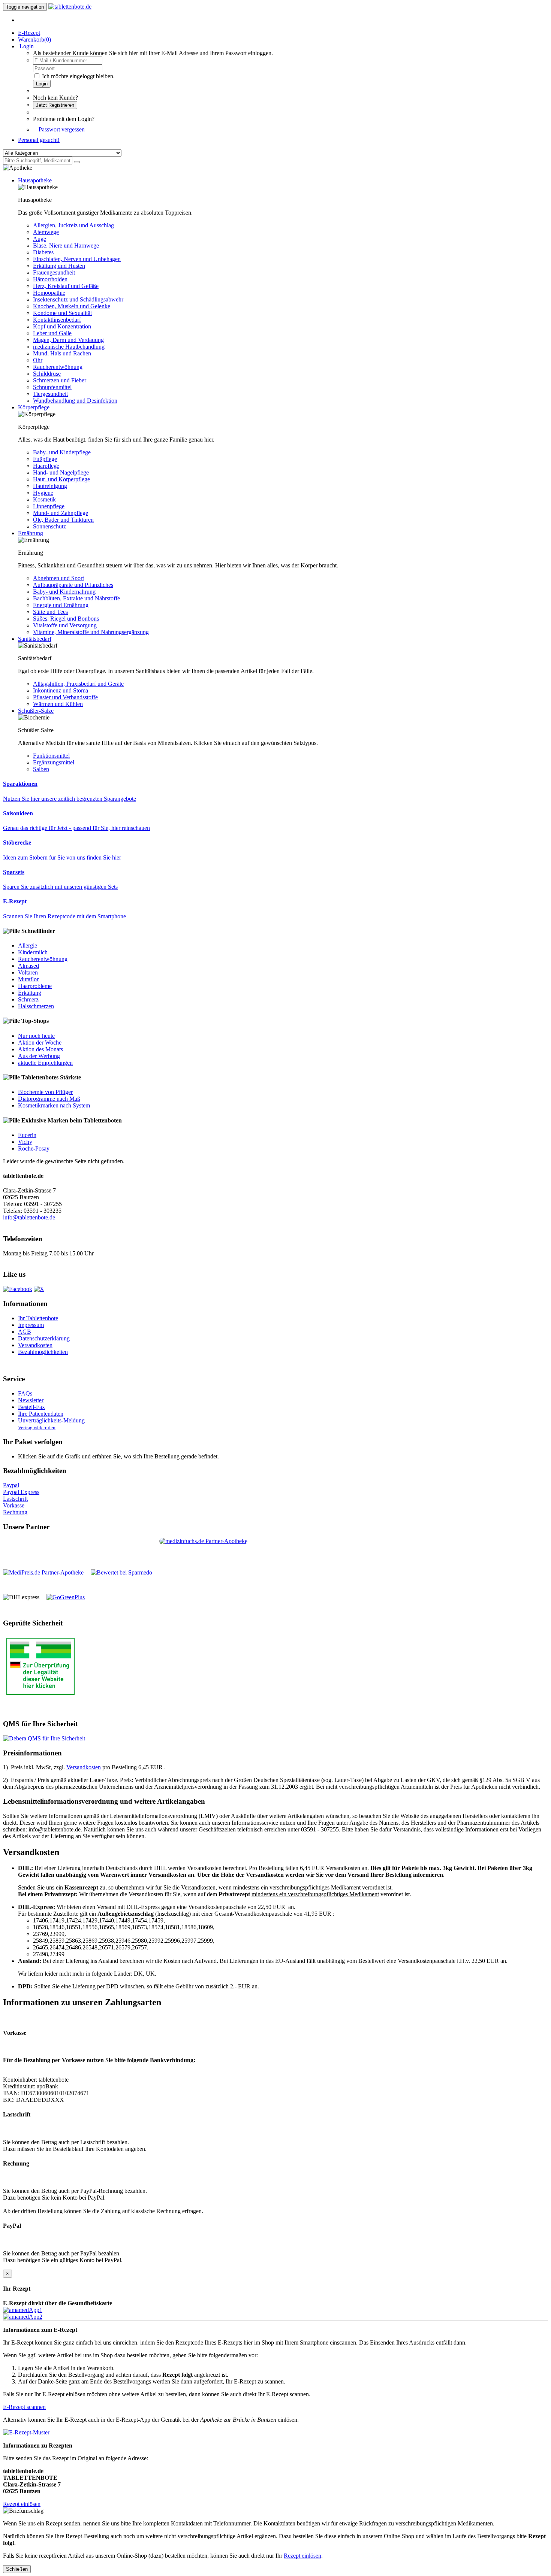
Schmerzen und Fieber (60, 380)
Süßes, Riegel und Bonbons (66, 619)
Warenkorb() (34, 40)
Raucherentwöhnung (58, 367)
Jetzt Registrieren (55, 105)
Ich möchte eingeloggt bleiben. (78, 76)
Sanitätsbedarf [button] (35, 639)
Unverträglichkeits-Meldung (51, 1420)
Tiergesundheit (50, 394)
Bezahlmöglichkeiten (43, 1352)
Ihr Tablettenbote (38, 1318)
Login (42, 84)
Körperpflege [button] (34, 407)
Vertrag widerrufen (37, 1428)
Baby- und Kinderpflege (62, 452)
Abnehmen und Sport (58, 578)
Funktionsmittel (51, 756)
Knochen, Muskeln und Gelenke (72, 306)
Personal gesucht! (39, 140)
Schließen (17, 2569)
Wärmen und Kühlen (58, 704)
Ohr (38, 360)
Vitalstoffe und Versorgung (65, 625)
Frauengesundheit (54, 272)
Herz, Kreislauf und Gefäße (66, 286)
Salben (41, 769)
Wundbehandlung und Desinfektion (75, 401)
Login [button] (26, 46)
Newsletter (31, 1400)
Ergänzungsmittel (54, 762)
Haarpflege (46, 466)
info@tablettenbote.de (29, 1217)
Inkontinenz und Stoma (61, 690)
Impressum (31, 1325)
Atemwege (46, 232)
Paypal (11, 1485)
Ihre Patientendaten (41, 1414)
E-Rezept (29, 33)
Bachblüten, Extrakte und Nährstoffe (76, 598)
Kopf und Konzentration (62, 326)
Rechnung (15, 1512)
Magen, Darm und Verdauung (68, 340)
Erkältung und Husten (59, 266)
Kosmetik (44, 499)
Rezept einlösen (22, 2504)
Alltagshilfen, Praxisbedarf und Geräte (78, 684)
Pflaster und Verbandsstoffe (65, 697)
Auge (40, 239)
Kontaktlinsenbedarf (57, 320)
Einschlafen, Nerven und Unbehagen (77, 259)
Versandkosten (35, 1345)
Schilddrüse (47, 374)
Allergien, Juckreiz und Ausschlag (73, 225)
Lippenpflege (49, 506)
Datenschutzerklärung (44, 1338)
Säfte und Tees (50, 612)
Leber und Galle (52, 333)
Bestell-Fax (31, 1407)
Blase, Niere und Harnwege (66, 246)
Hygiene (43, 493)
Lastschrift (15, 1499)
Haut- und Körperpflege (61, 479)
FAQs (25, 1393)
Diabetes (43, 252)
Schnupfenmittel (52, 387)
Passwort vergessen (62, 129)
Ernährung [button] (31, 533)
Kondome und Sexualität (62, 313)
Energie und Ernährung (61, 605)
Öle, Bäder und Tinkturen (63, 520)
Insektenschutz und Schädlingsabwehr (78, 299)
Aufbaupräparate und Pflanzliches (73, 585)
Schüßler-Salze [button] (36, 711)
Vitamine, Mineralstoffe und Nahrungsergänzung (91, 632)
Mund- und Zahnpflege (61, 513)
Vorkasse (14, 1505)
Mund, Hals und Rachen (62, 353)
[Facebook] (18, 1289)
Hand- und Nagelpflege (61, 472)
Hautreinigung (50, 486)
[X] (39, 1289)
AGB (25, 1332)
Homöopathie (49, 293)
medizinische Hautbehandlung (69, 347)
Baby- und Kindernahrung (64, 592)
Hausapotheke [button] (35, 180)
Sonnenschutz (49, 526)
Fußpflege (45, 459)
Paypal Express (21, 1492)
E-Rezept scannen (24, 2407)
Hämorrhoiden (50, 279)
